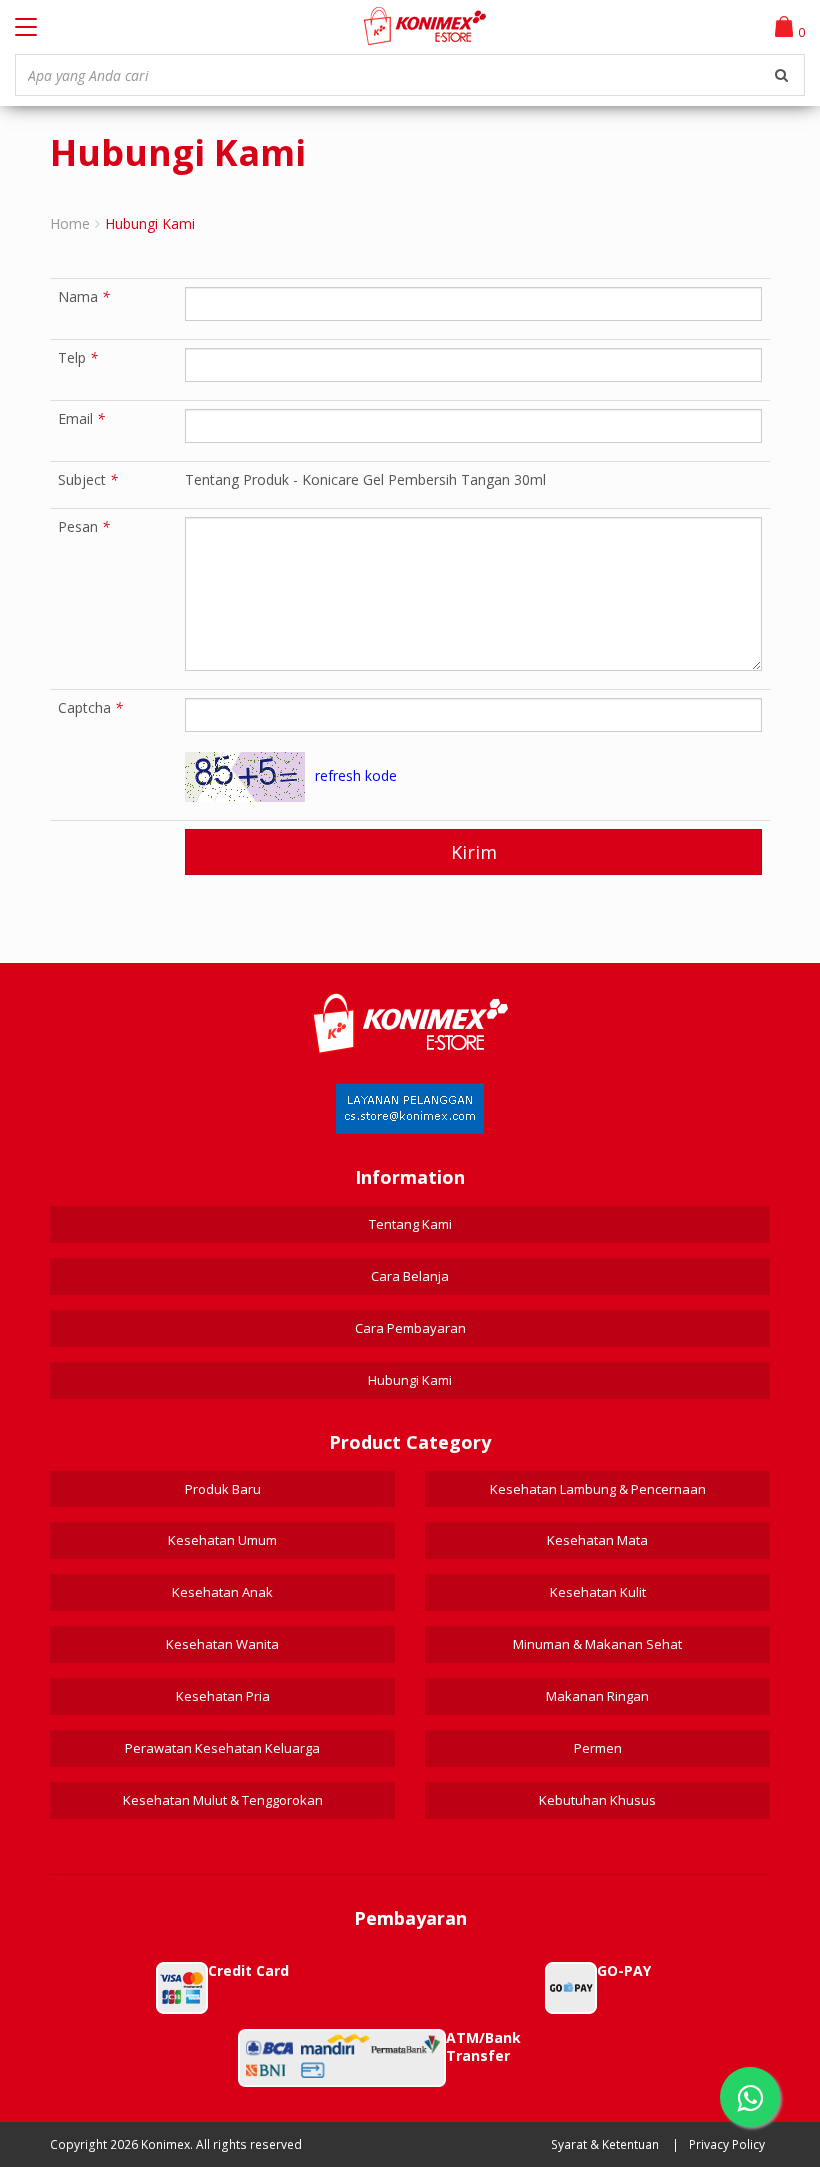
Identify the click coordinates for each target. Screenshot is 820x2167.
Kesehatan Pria (223, 1696)
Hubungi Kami (410, 1380)
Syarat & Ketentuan (605, 2144)
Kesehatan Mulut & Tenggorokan (223, 1800)
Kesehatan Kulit (598, 1592)
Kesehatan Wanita (222, 1644)
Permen (598, 1748)
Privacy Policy (727, 2144)
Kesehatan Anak (222, 1592)
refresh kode (356, 775)
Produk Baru (223, 1489)
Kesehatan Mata (597, 1540)
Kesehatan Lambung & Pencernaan (598, 1489)
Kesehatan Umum (222, 1540)
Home (70, 223)
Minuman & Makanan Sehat (597, 1644)
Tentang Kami (410, 1224)
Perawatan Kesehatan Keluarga (222, 1748)
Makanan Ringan (597, 1696)
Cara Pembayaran (410, 1328)
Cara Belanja (410, 1276)
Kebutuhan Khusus (597, 1800)
